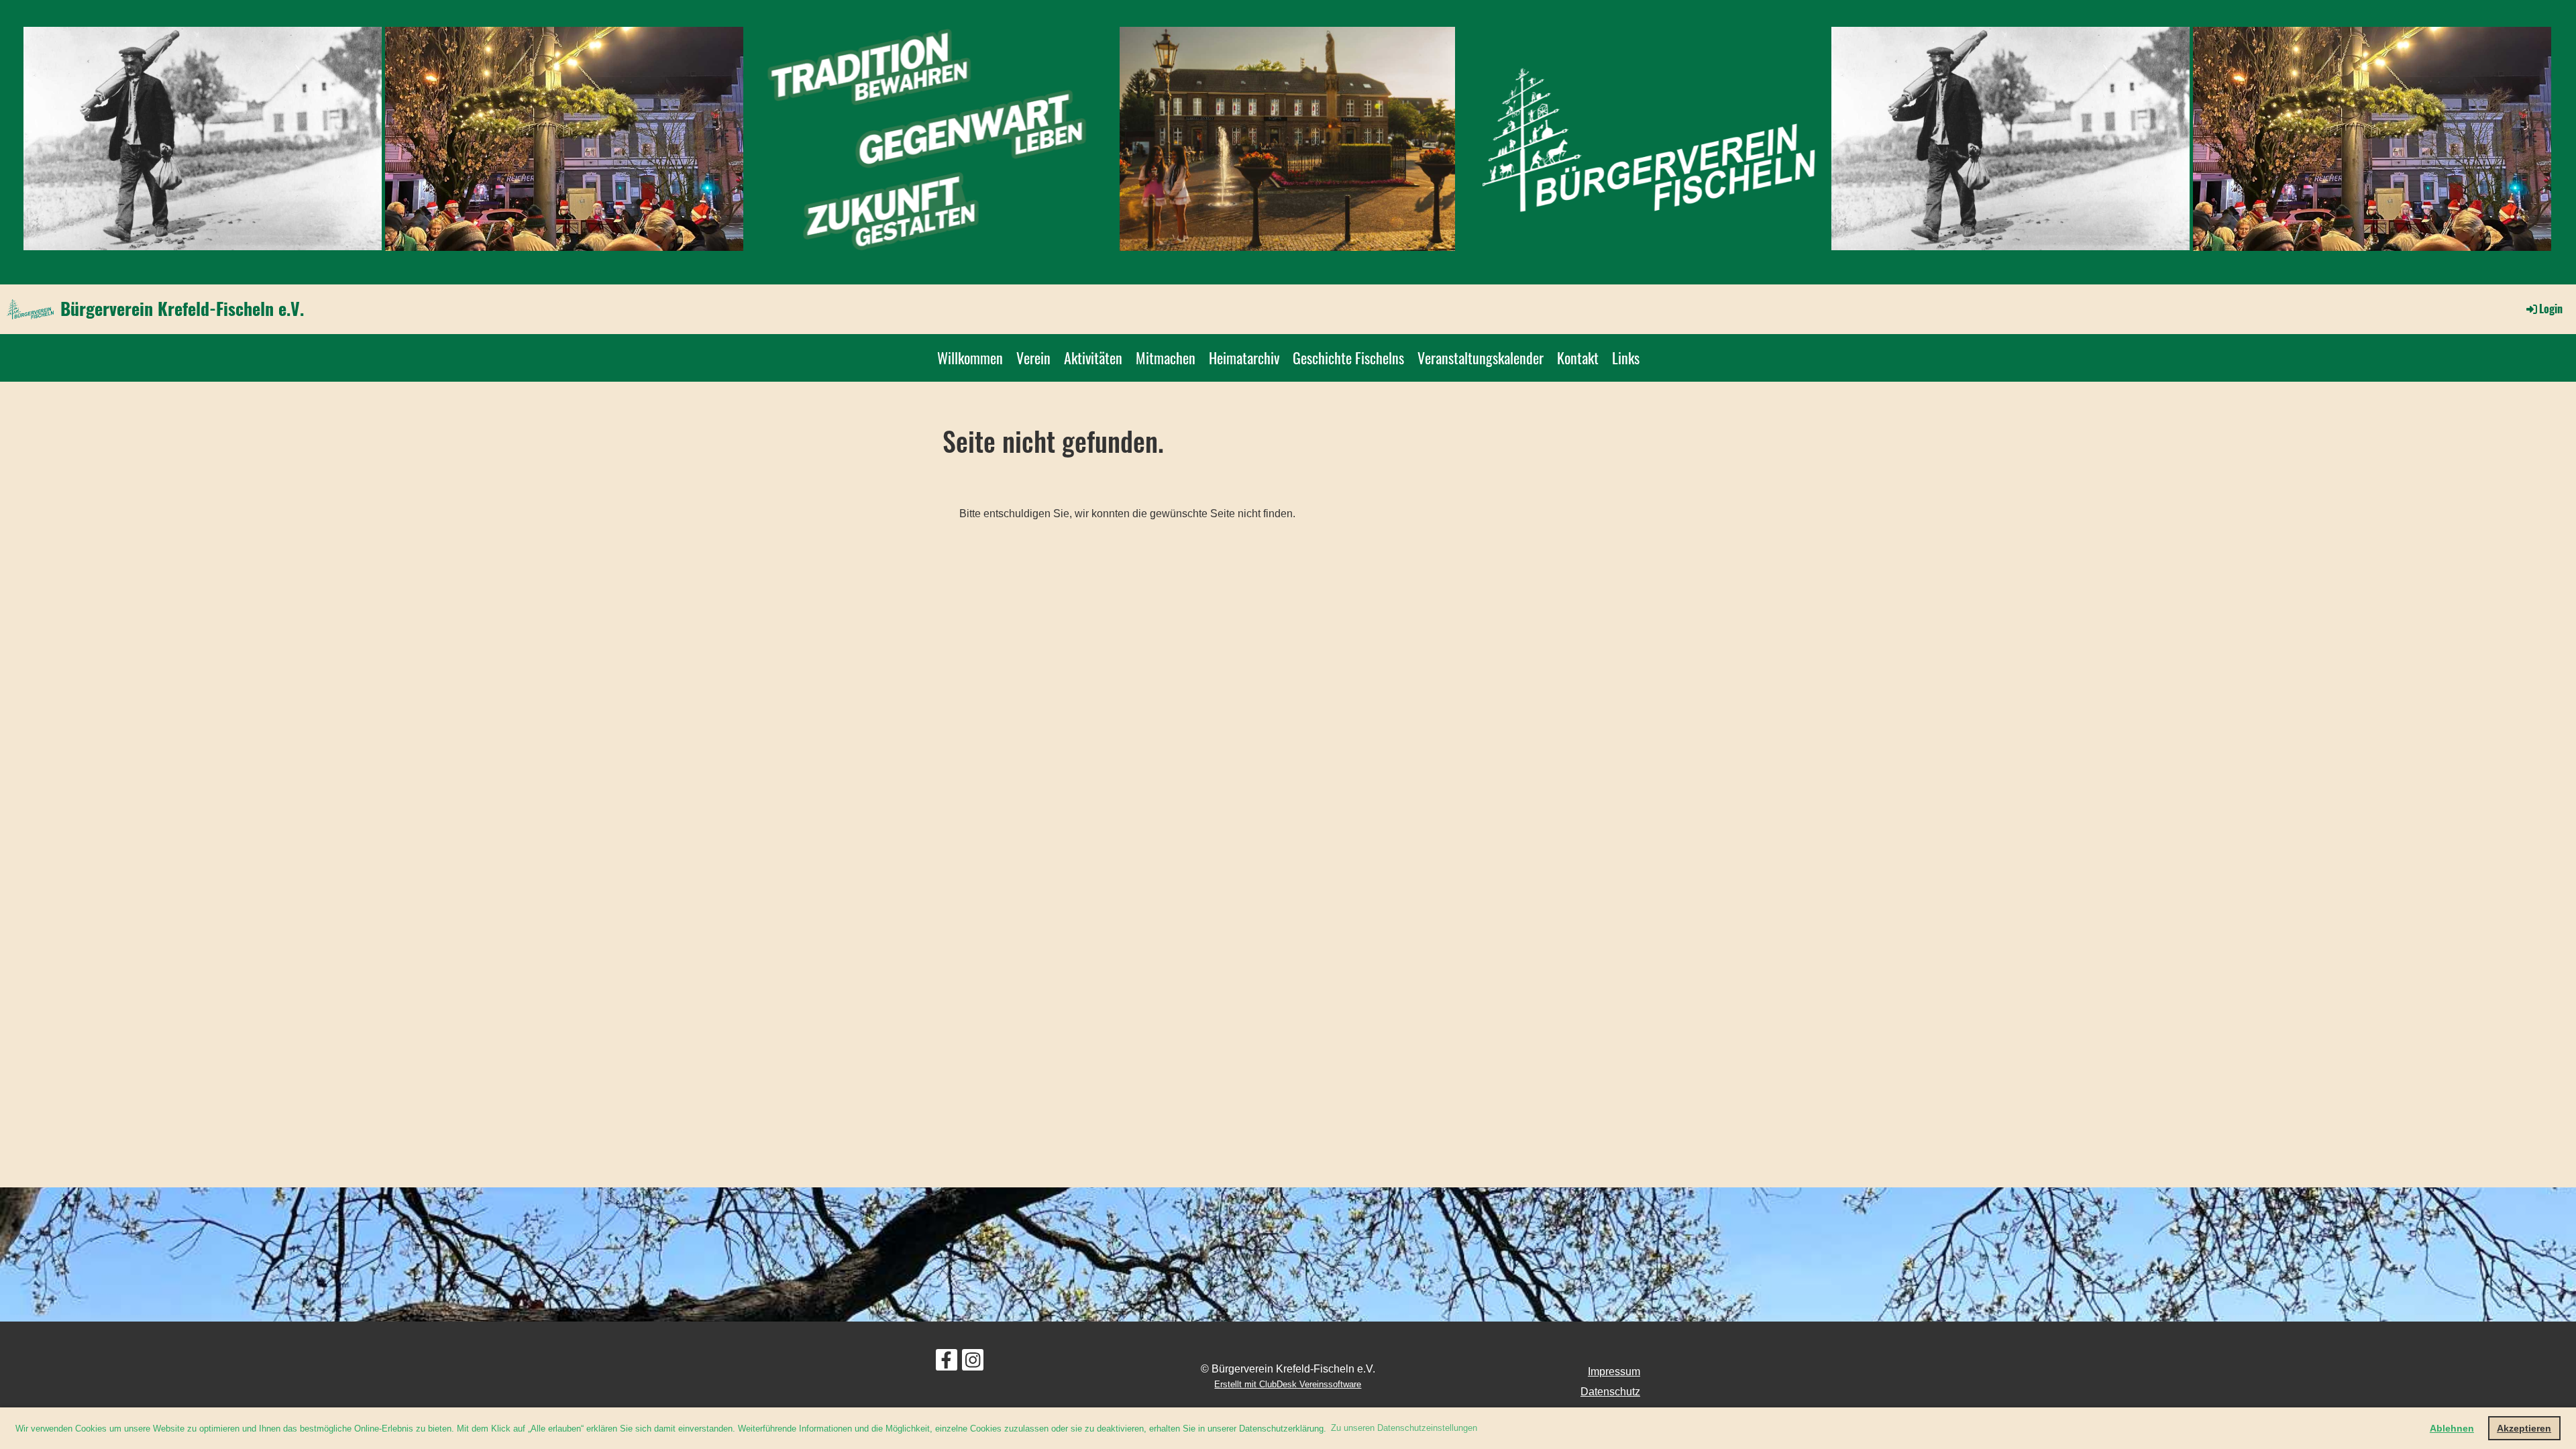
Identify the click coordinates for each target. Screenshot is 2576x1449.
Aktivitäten (1093, 358)
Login (2551, 309)
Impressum (1614, 1372)
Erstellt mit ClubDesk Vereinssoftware (1288, 1384)
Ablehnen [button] (2452, 1428)
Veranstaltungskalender (1481, 358)
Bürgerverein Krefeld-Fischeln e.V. (182, 309)
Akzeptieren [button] (2524, 1428)
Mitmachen (1166, 358)
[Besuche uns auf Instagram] (973, 1363)
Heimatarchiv (1244, 358)
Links (1626, 358)
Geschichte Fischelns (1348, 358)
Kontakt (1578, 358)
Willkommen (970, 358)
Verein (1033, 358)
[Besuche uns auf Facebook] (947, 1363)
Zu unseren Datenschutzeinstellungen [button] (1404, 1428)
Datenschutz (1610, 1392)
